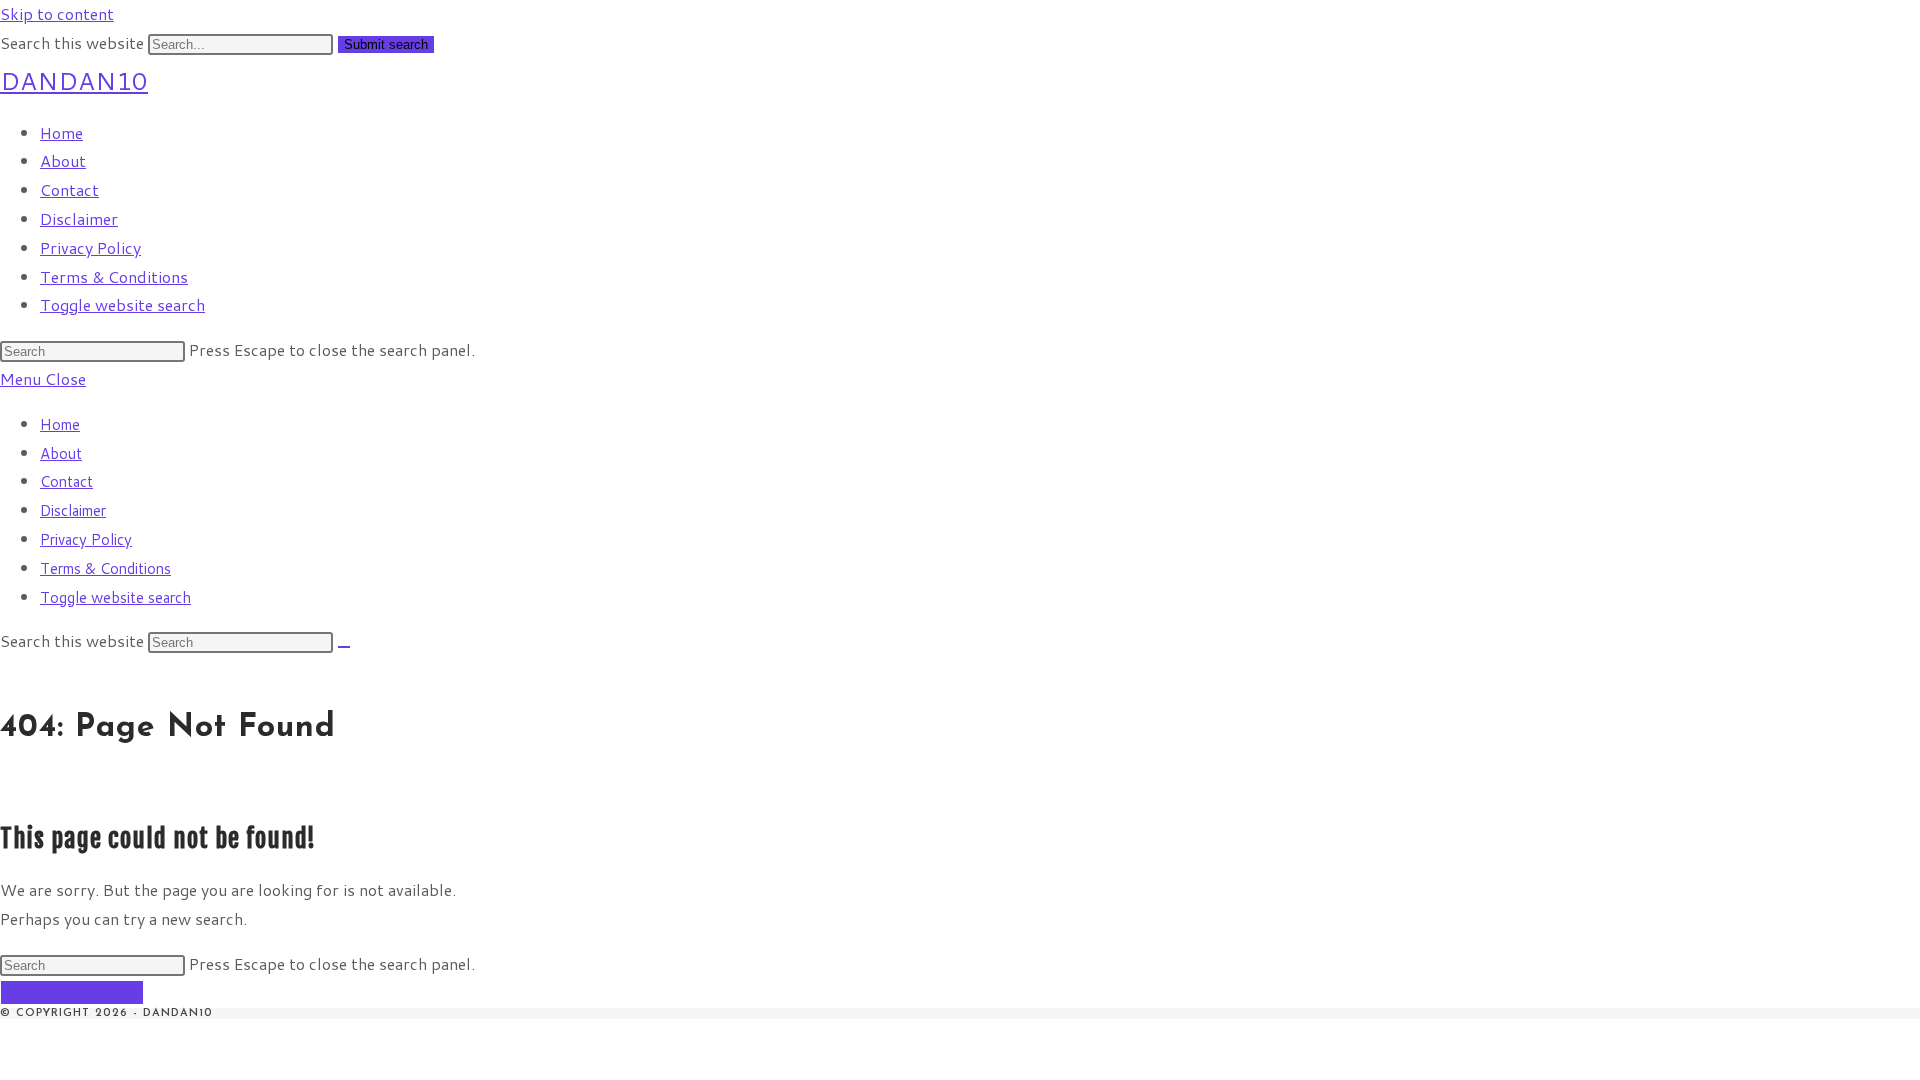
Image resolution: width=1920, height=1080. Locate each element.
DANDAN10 (74, 80)
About (61, 453)
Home (60, 424)
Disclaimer (73, 510)
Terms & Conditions (105, 568)
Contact (66, 481)
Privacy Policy (86, 539)
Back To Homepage (72, 992)
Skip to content (57, 13)
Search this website (74, 42)
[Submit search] (344, 647)
